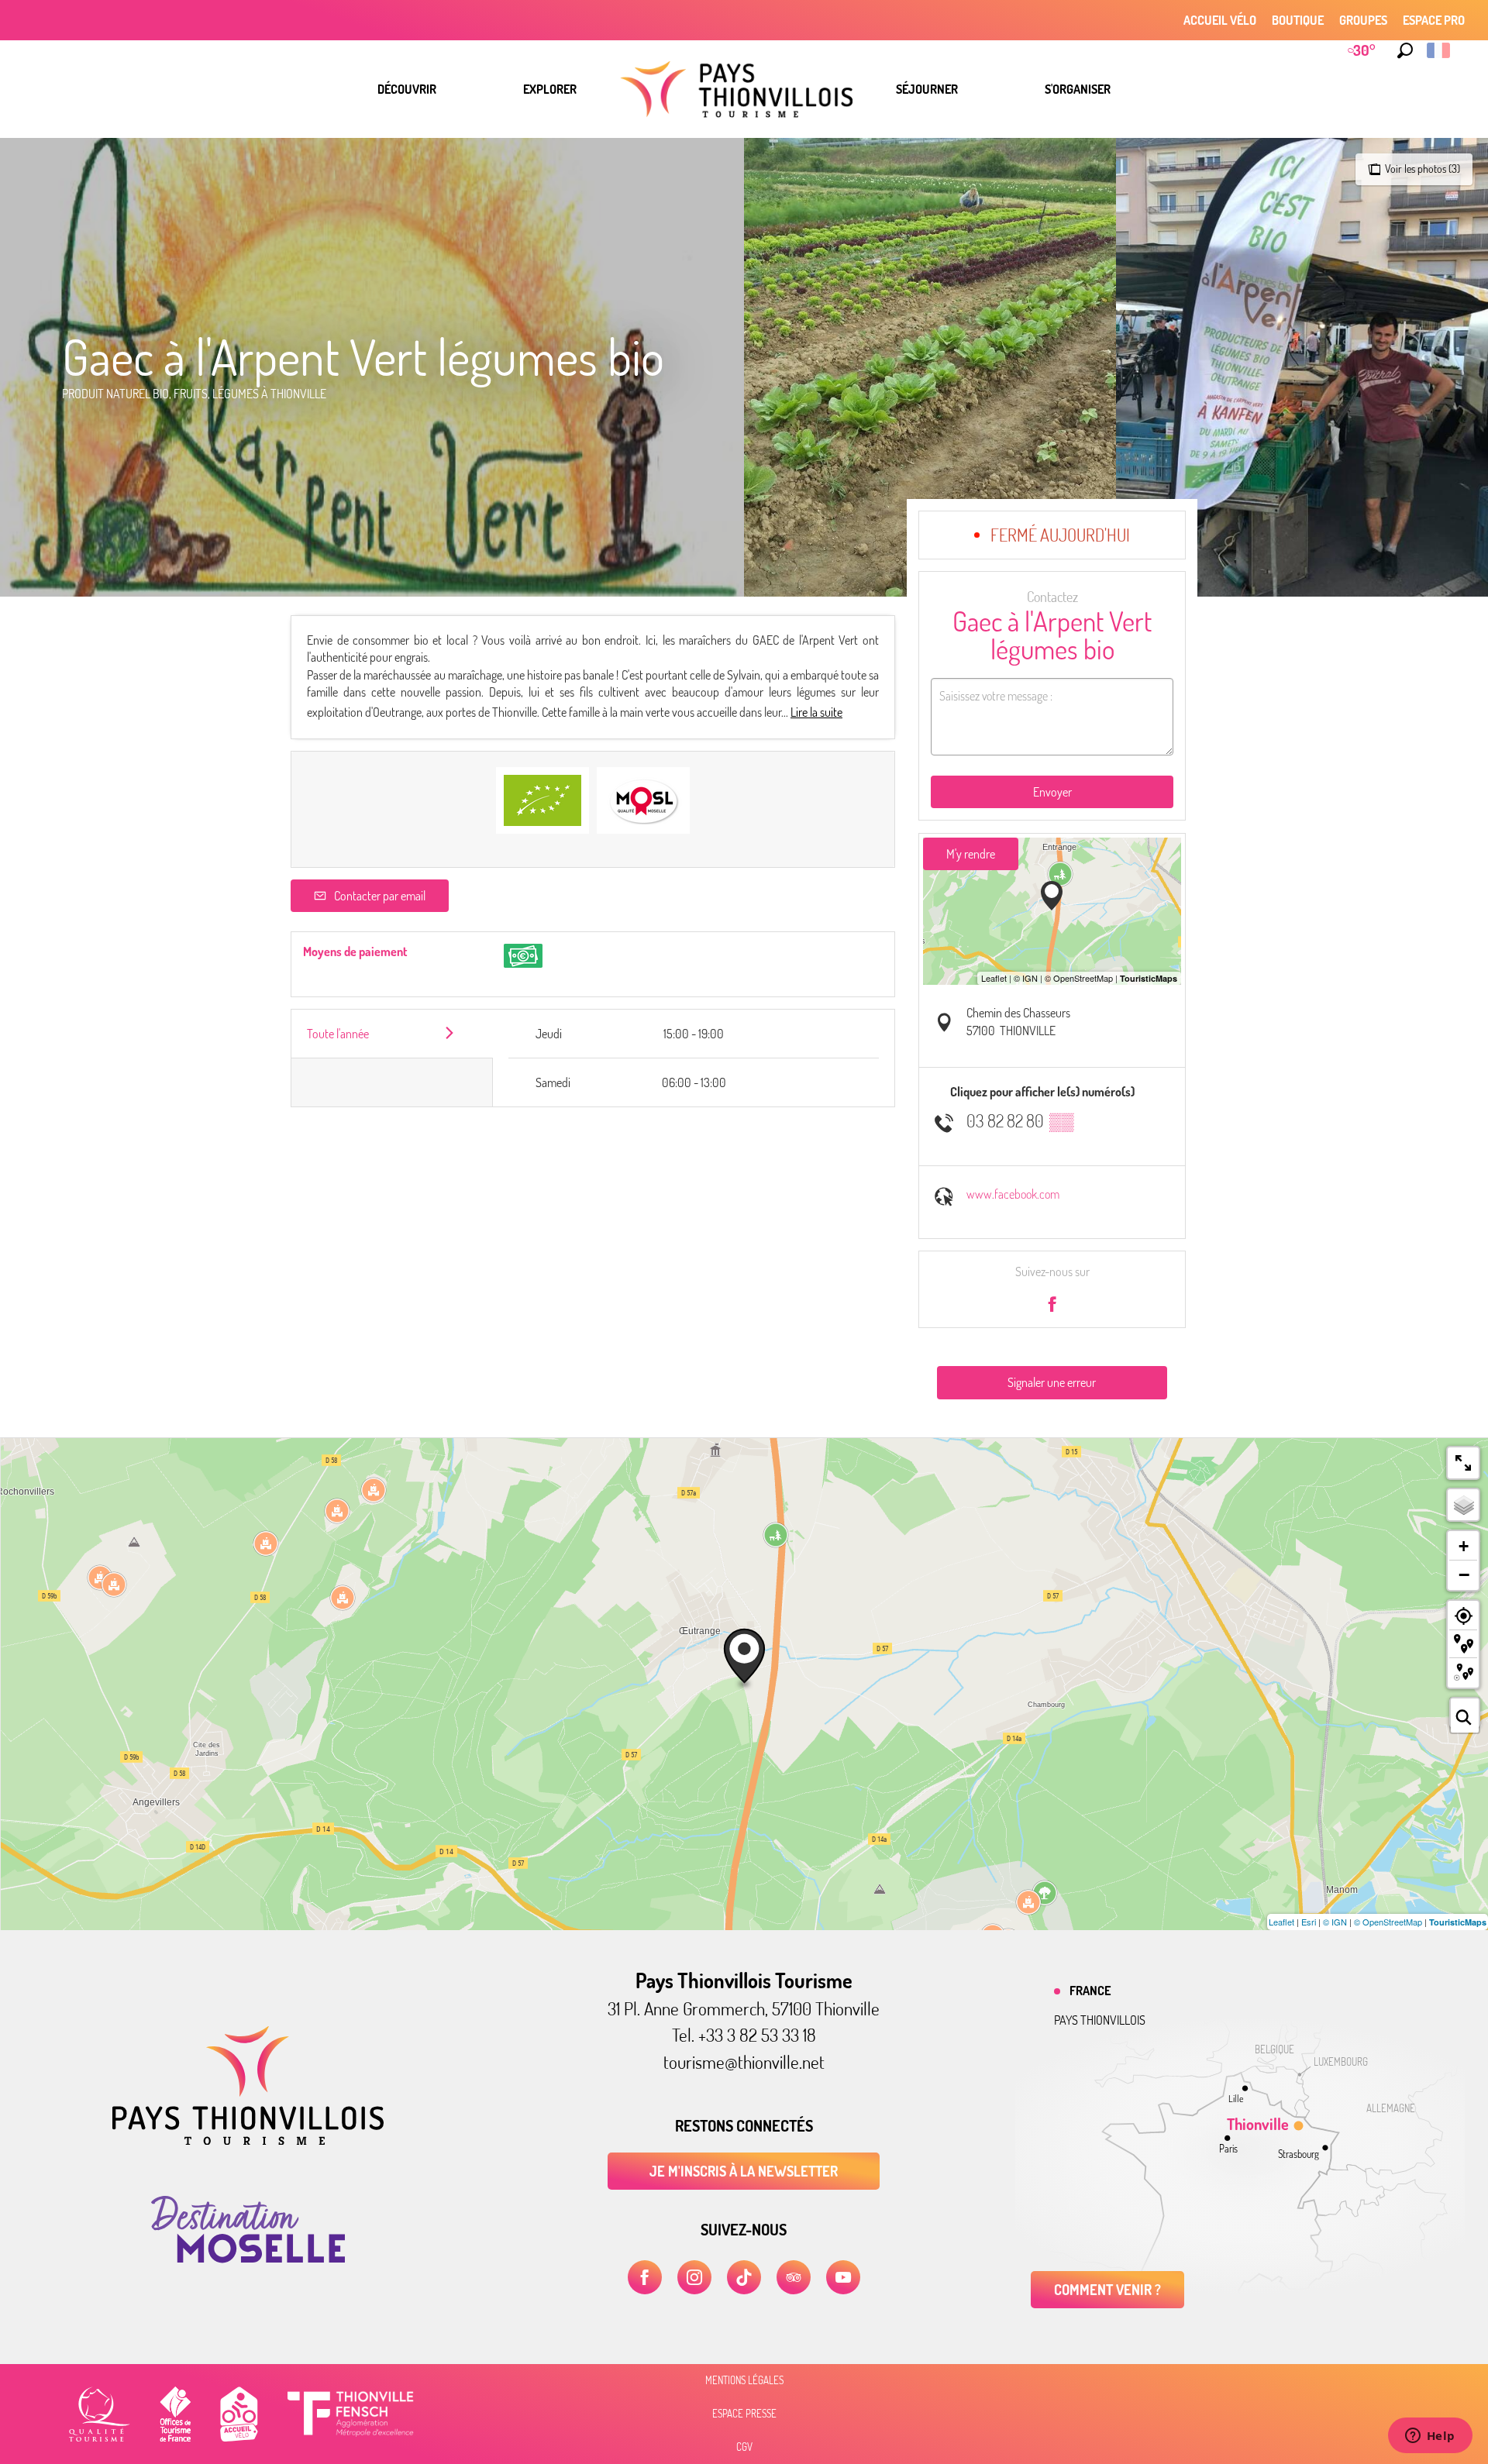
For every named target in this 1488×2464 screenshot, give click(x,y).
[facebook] (645, 2277)
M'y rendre (971, 854)
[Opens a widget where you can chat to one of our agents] (1430, 2437)
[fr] (1440, 50)
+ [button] (1464, 1546)
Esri (1309, 1922)
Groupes (1363, 20)
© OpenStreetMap (1388, 1922)
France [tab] (1090, 1991)
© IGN (1335, 1922)
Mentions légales (744, 2380)
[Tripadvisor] (794, 2277)
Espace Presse (744, 2414)
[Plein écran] (1463, 1463)
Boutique (1298, 20)
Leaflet (1281, 1922)
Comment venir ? (1107, 2290)
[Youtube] (843, 2277)
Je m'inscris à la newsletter (744, 2171)
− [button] (1464, 1574)
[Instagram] (694, 2277)
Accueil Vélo (1220, 20)
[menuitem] (407, 89)
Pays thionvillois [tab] (1100, 2020)
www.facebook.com (1013, 1194)
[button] (1405, 50)
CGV (744, 2447)
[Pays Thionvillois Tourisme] (248, 2140)
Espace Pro (1434, 20)
